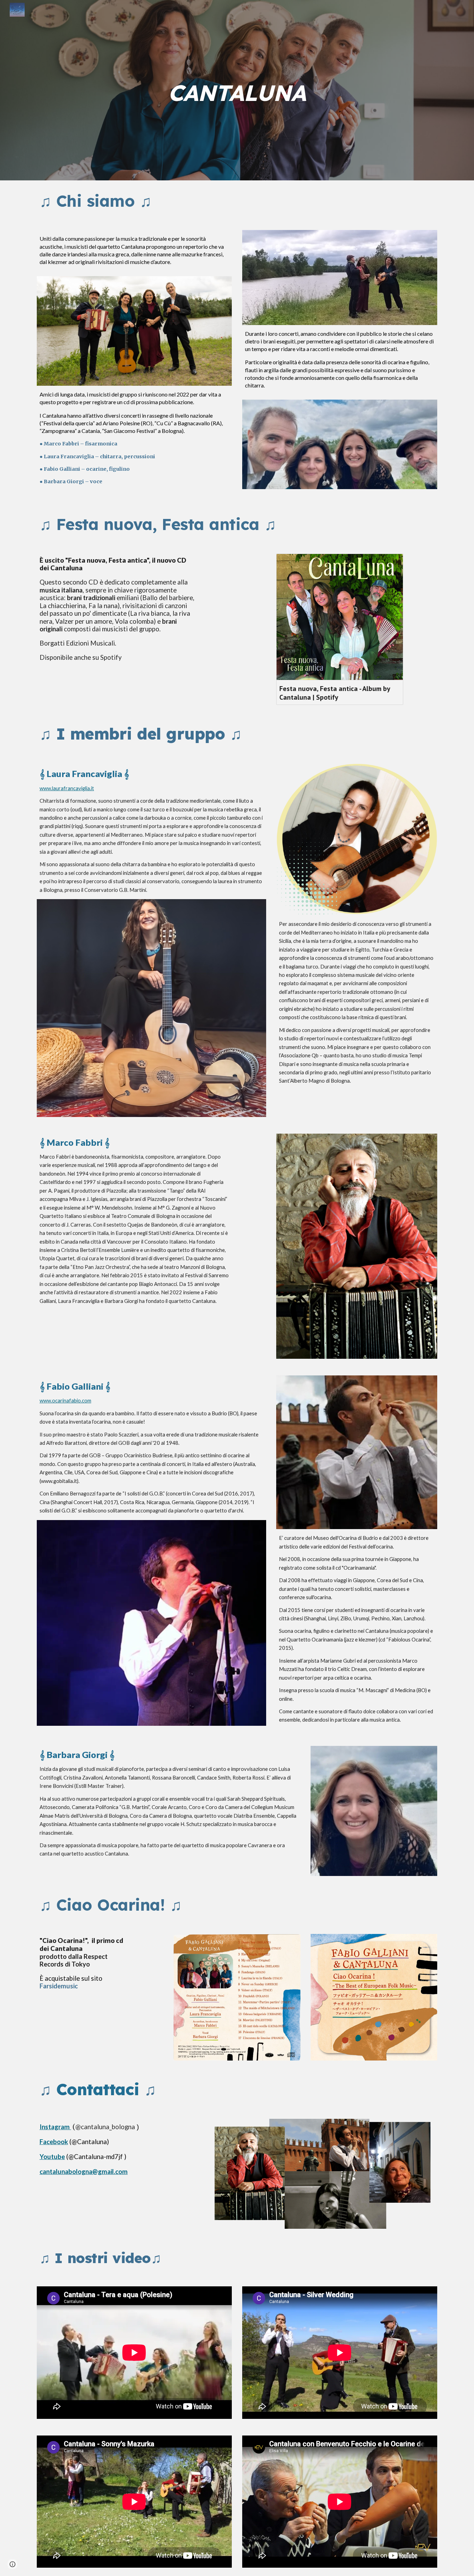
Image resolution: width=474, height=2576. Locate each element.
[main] (237, 90)
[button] (12, 2564)
